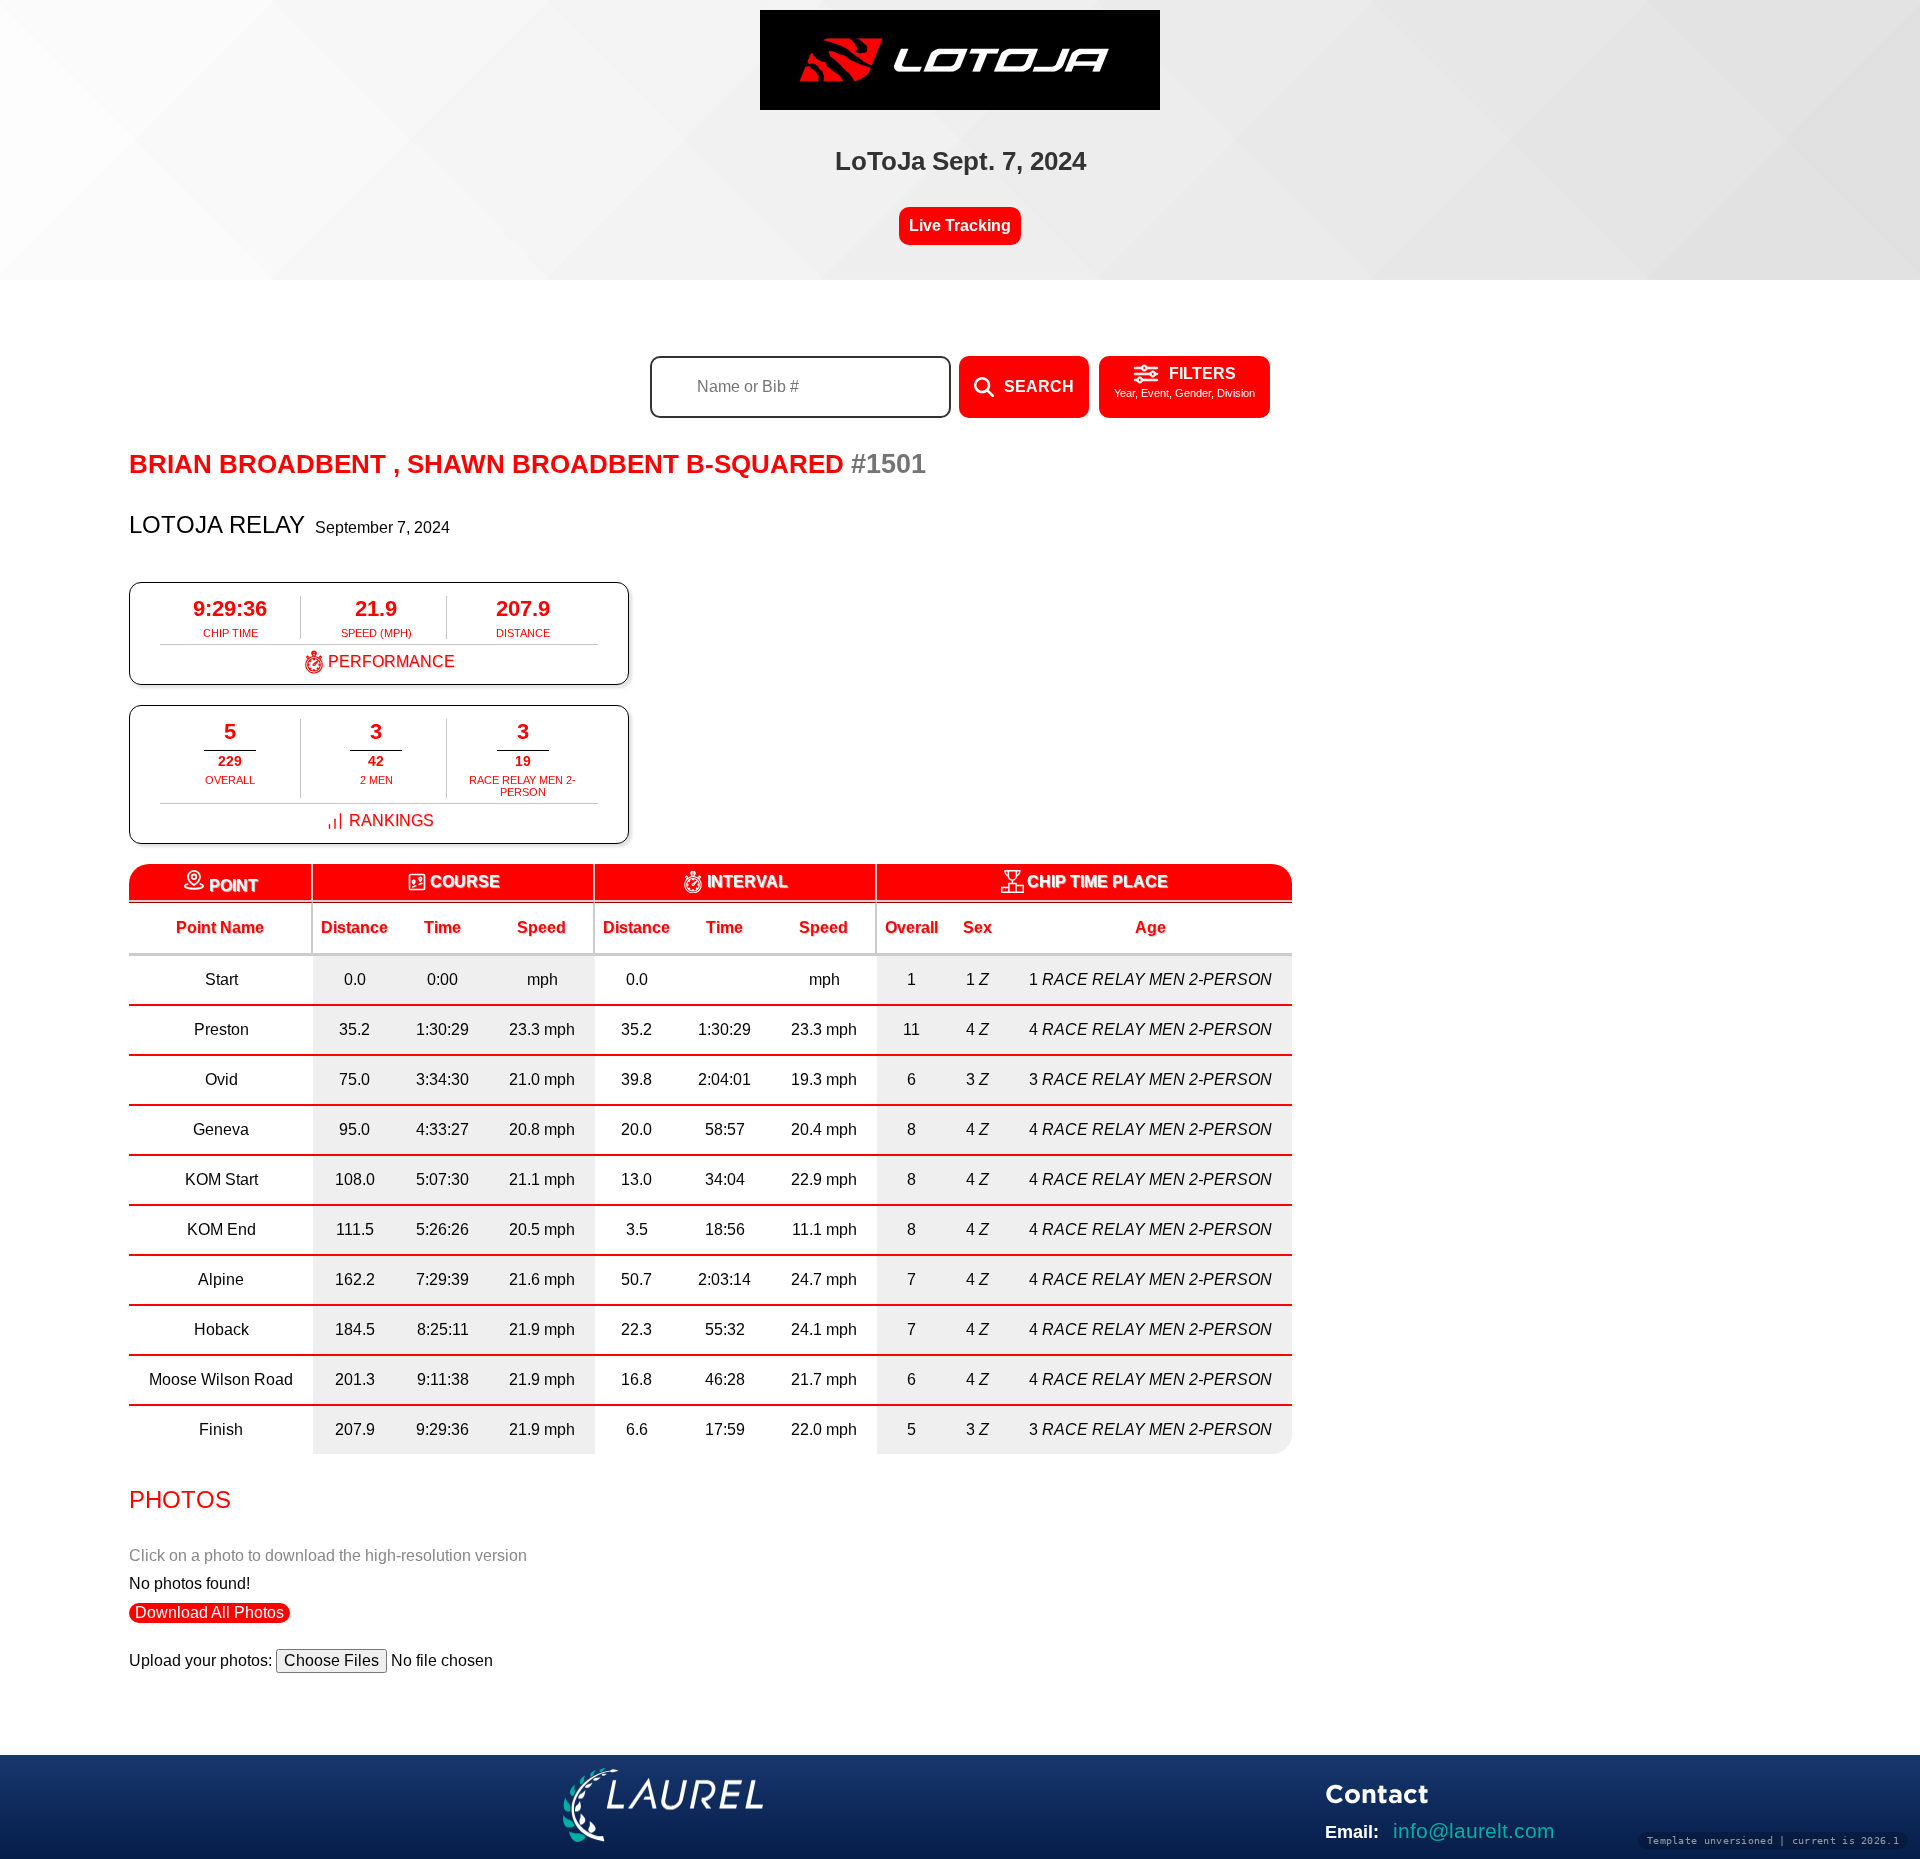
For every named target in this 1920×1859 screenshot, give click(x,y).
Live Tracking (960, 225)
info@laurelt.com (1474, 1830)
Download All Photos (209, 1612)
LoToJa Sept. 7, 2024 (960, 161)
